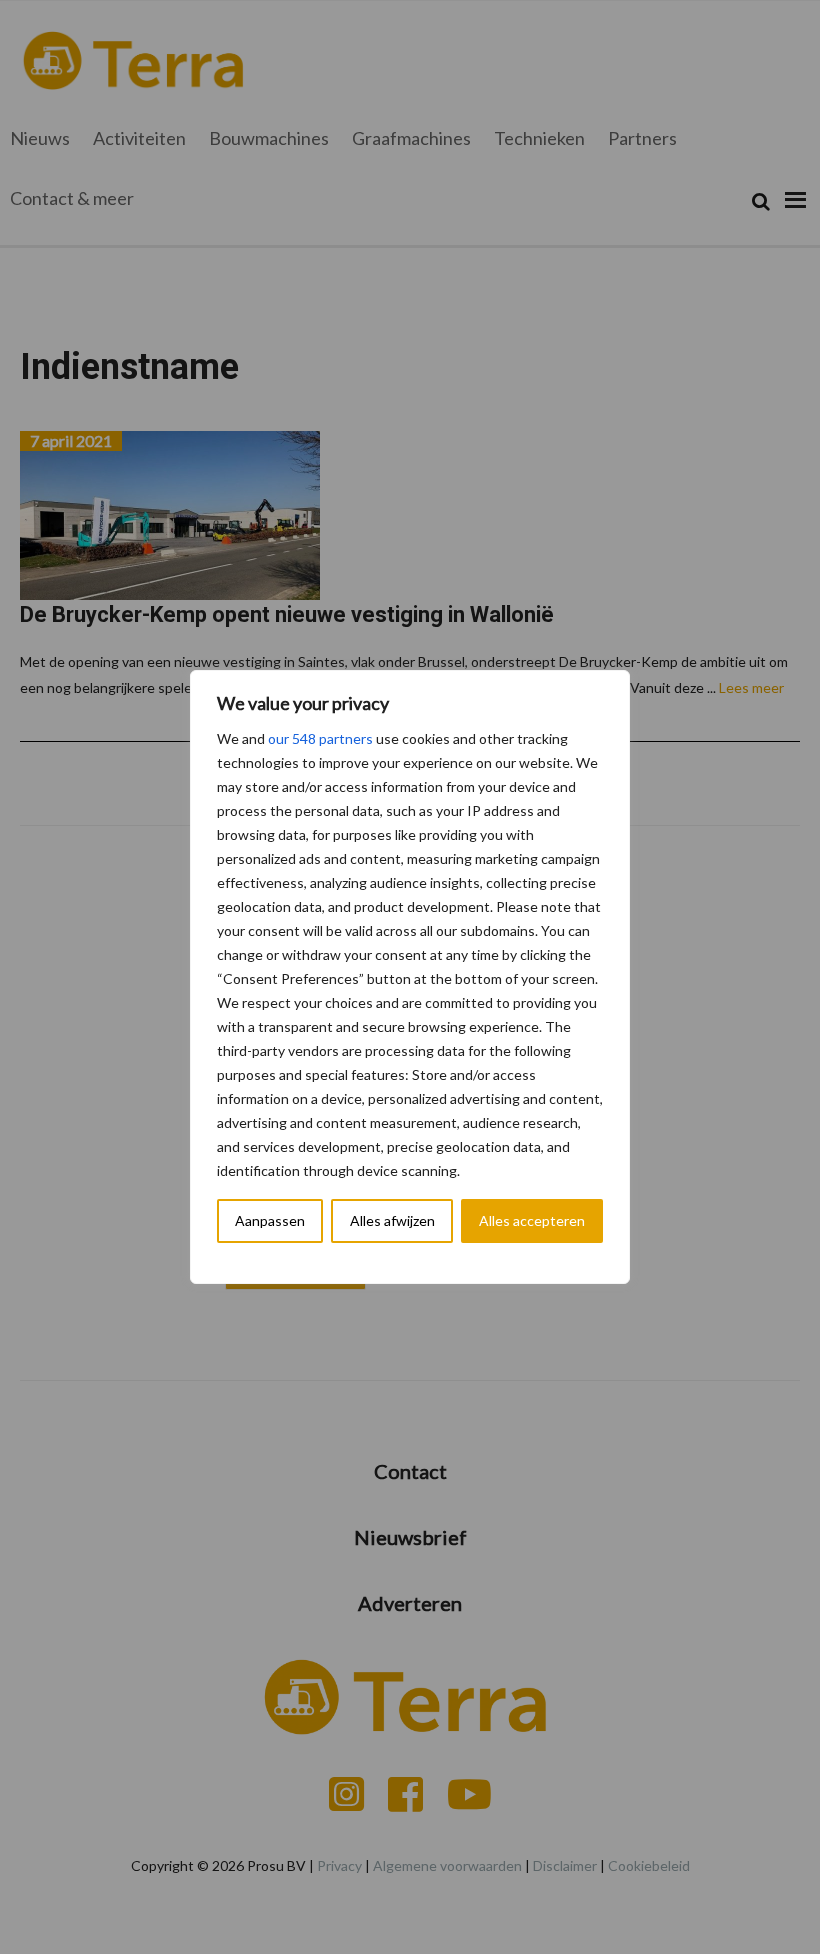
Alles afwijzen (392, 1220)
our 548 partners (320, 738)
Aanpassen (270, 1220)
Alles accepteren (532, 1220)
